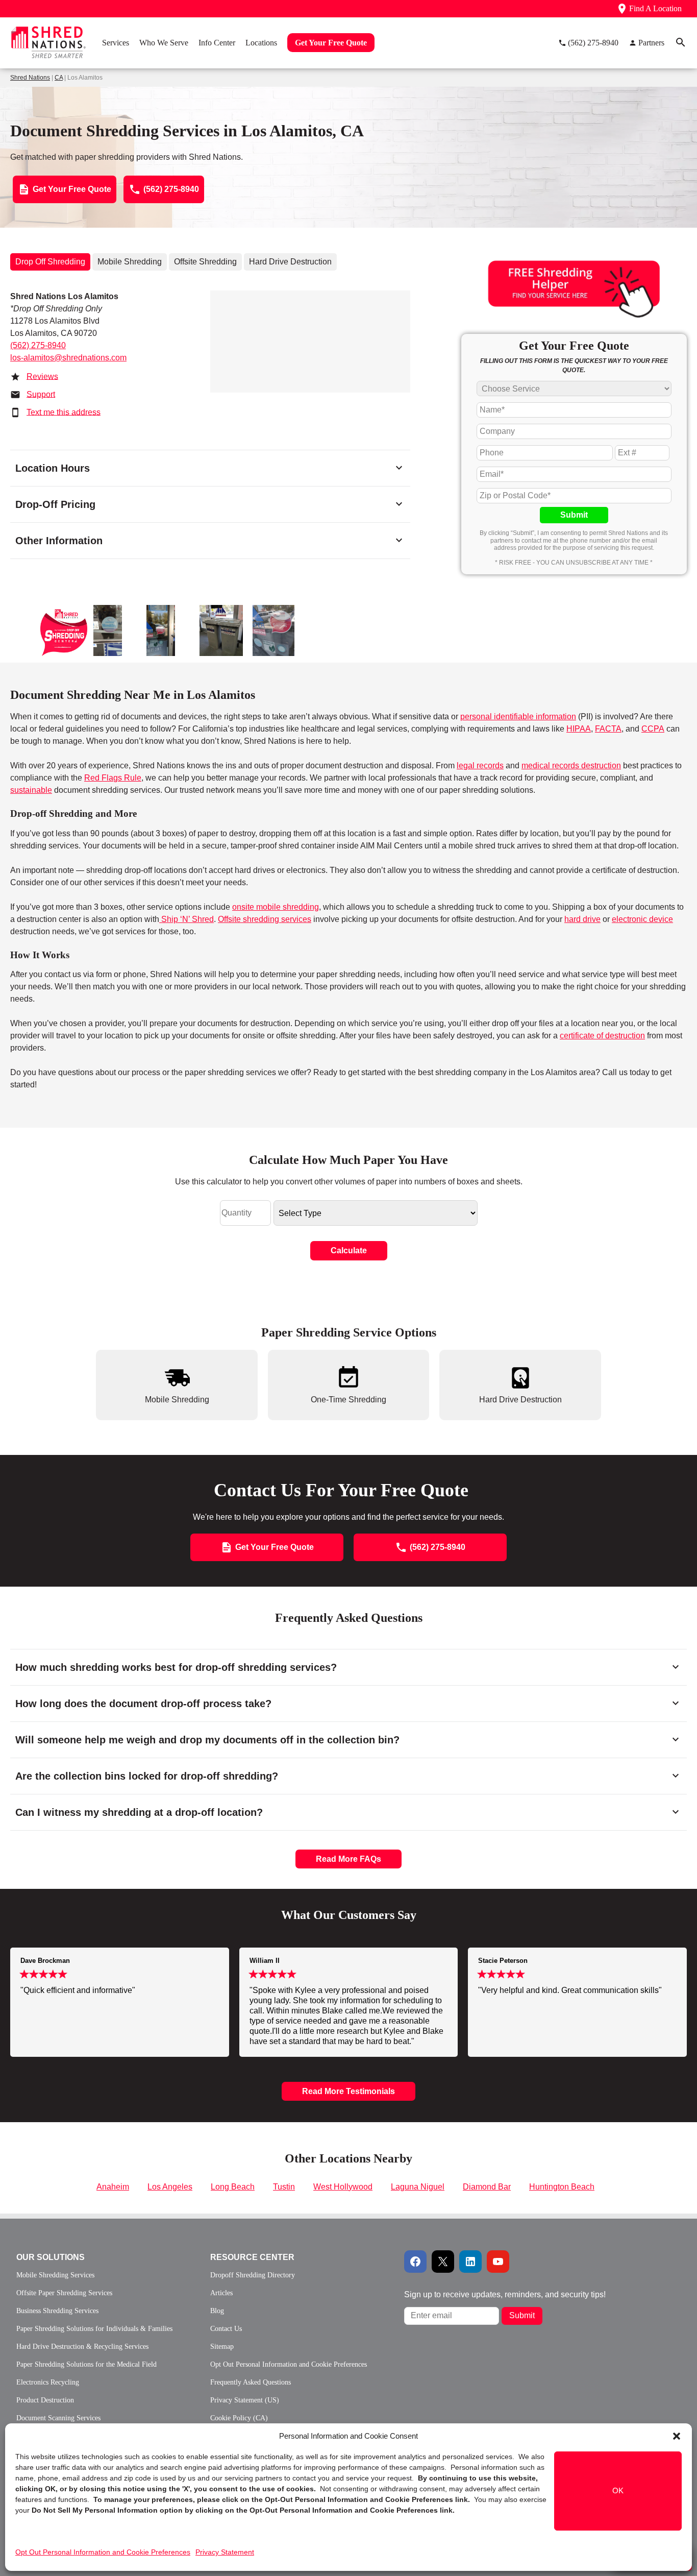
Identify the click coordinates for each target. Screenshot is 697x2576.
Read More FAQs (348, 1859)
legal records (480, 765)
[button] (677, 2436)
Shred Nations (30, 78)
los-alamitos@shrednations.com (68, 358)
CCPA (653, 729)
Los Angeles (170, 2187)
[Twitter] (443, 2262)
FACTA (608, 729)
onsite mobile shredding (276, 907)
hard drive (582, 919)
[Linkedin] (470, 2262)
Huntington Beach (562, 2187)
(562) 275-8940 (38, 345)
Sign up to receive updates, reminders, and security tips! (505, 2294)
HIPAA (579, 729)
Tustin (284, 2187)
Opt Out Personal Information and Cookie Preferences (103, 2552)
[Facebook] (415, 2262)
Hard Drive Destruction (290, 262)
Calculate (349, 1250)
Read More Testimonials (348, 2091)
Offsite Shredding (205, 262)
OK (618, 2491)
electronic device (642, 919)
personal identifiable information (518, 716)
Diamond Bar (487, 2187)
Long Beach (233, 2187)
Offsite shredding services (265, 919)
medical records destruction (571, 765)
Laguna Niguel (418, 2187)
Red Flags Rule (113, 778)
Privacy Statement (225, 2552)
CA (59, 78)
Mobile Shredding (130, 262)
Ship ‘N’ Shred (186, 919)
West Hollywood (343, 2187)
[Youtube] (498, 2262)
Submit (574, 515)
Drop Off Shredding (50, 262)
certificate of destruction (602, 1036)
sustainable (31, 790)
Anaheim (113, 2187)
